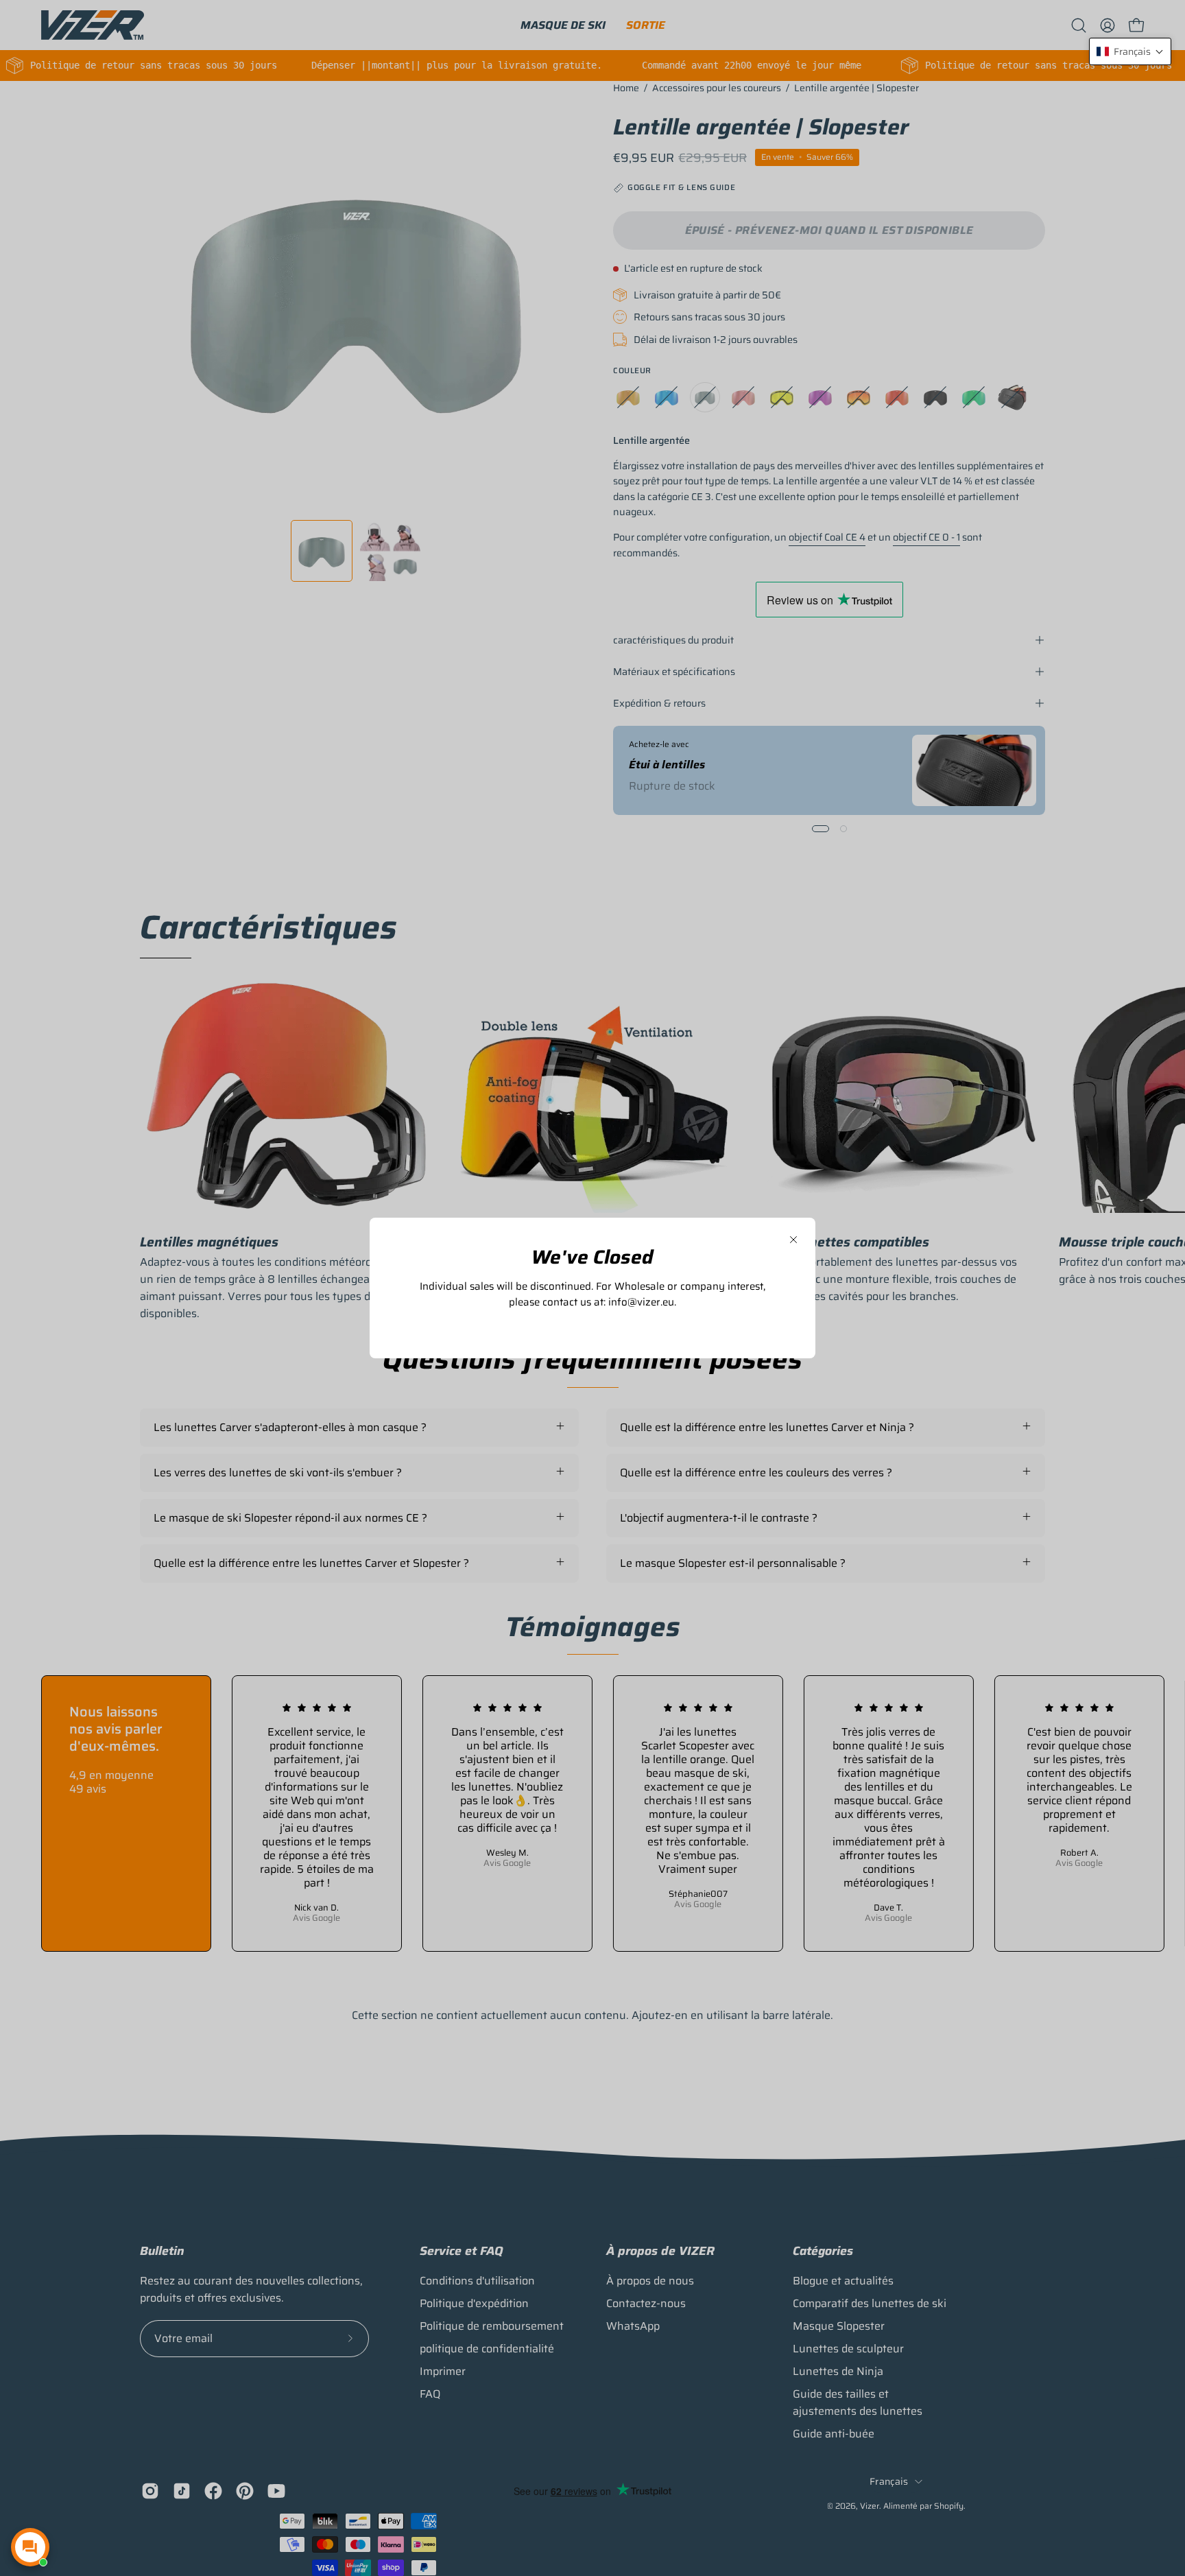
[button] (1130, 51)
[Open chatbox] (30, 2547)
